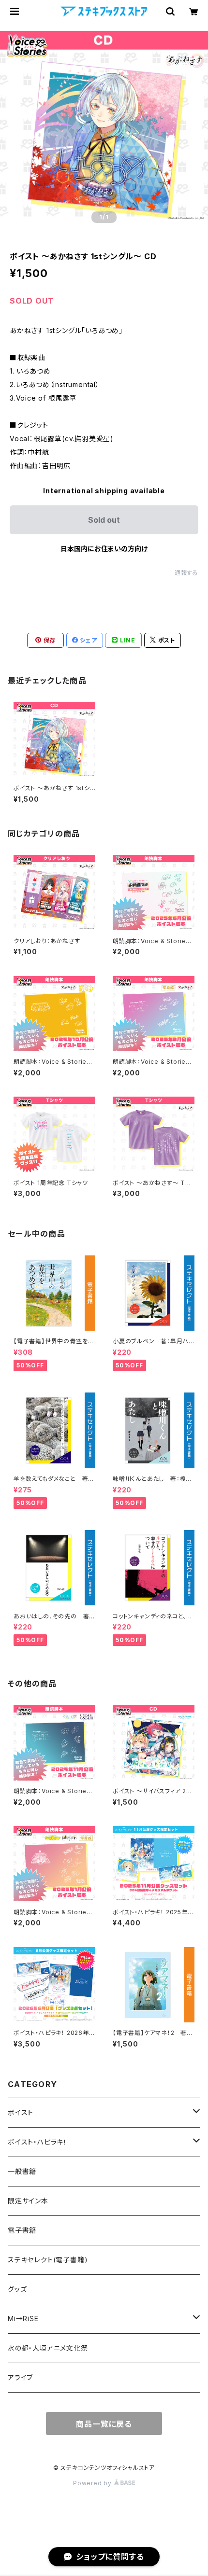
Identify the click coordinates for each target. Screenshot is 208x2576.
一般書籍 (22, 2171)
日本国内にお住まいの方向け (104, 549)
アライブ (20, 2377)
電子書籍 (22, 2230)
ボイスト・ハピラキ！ (37, 2142)
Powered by (93, 2483)
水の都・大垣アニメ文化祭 (48, 2348)
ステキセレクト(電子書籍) (48, 2260)
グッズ (17, 2289)
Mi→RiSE (23, 2318)
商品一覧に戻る (104, 2424)
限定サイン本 (28, 2201)
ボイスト (21, 2112)
